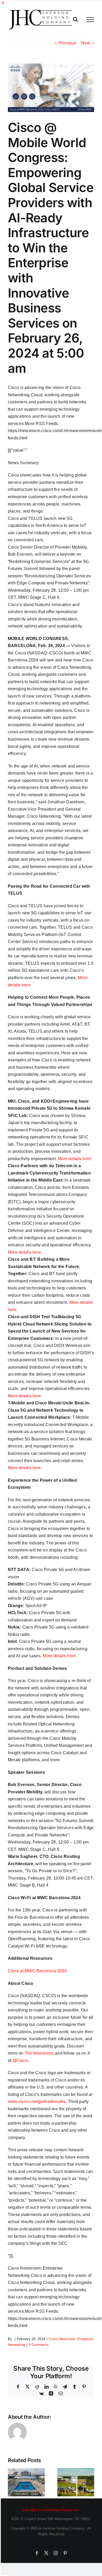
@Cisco (20, 2060)
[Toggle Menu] (90, 20)
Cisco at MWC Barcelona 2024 (37, 1971)
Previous (68, 43)
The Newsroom (39, 2053)
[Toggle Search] (75, 19)
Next (86, 43)
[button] (12, 2482)
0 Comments (39, 2345)
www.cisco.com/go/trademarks (37, 2101)
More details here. (75, 1159)
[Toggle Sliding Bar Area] (5, 5)
